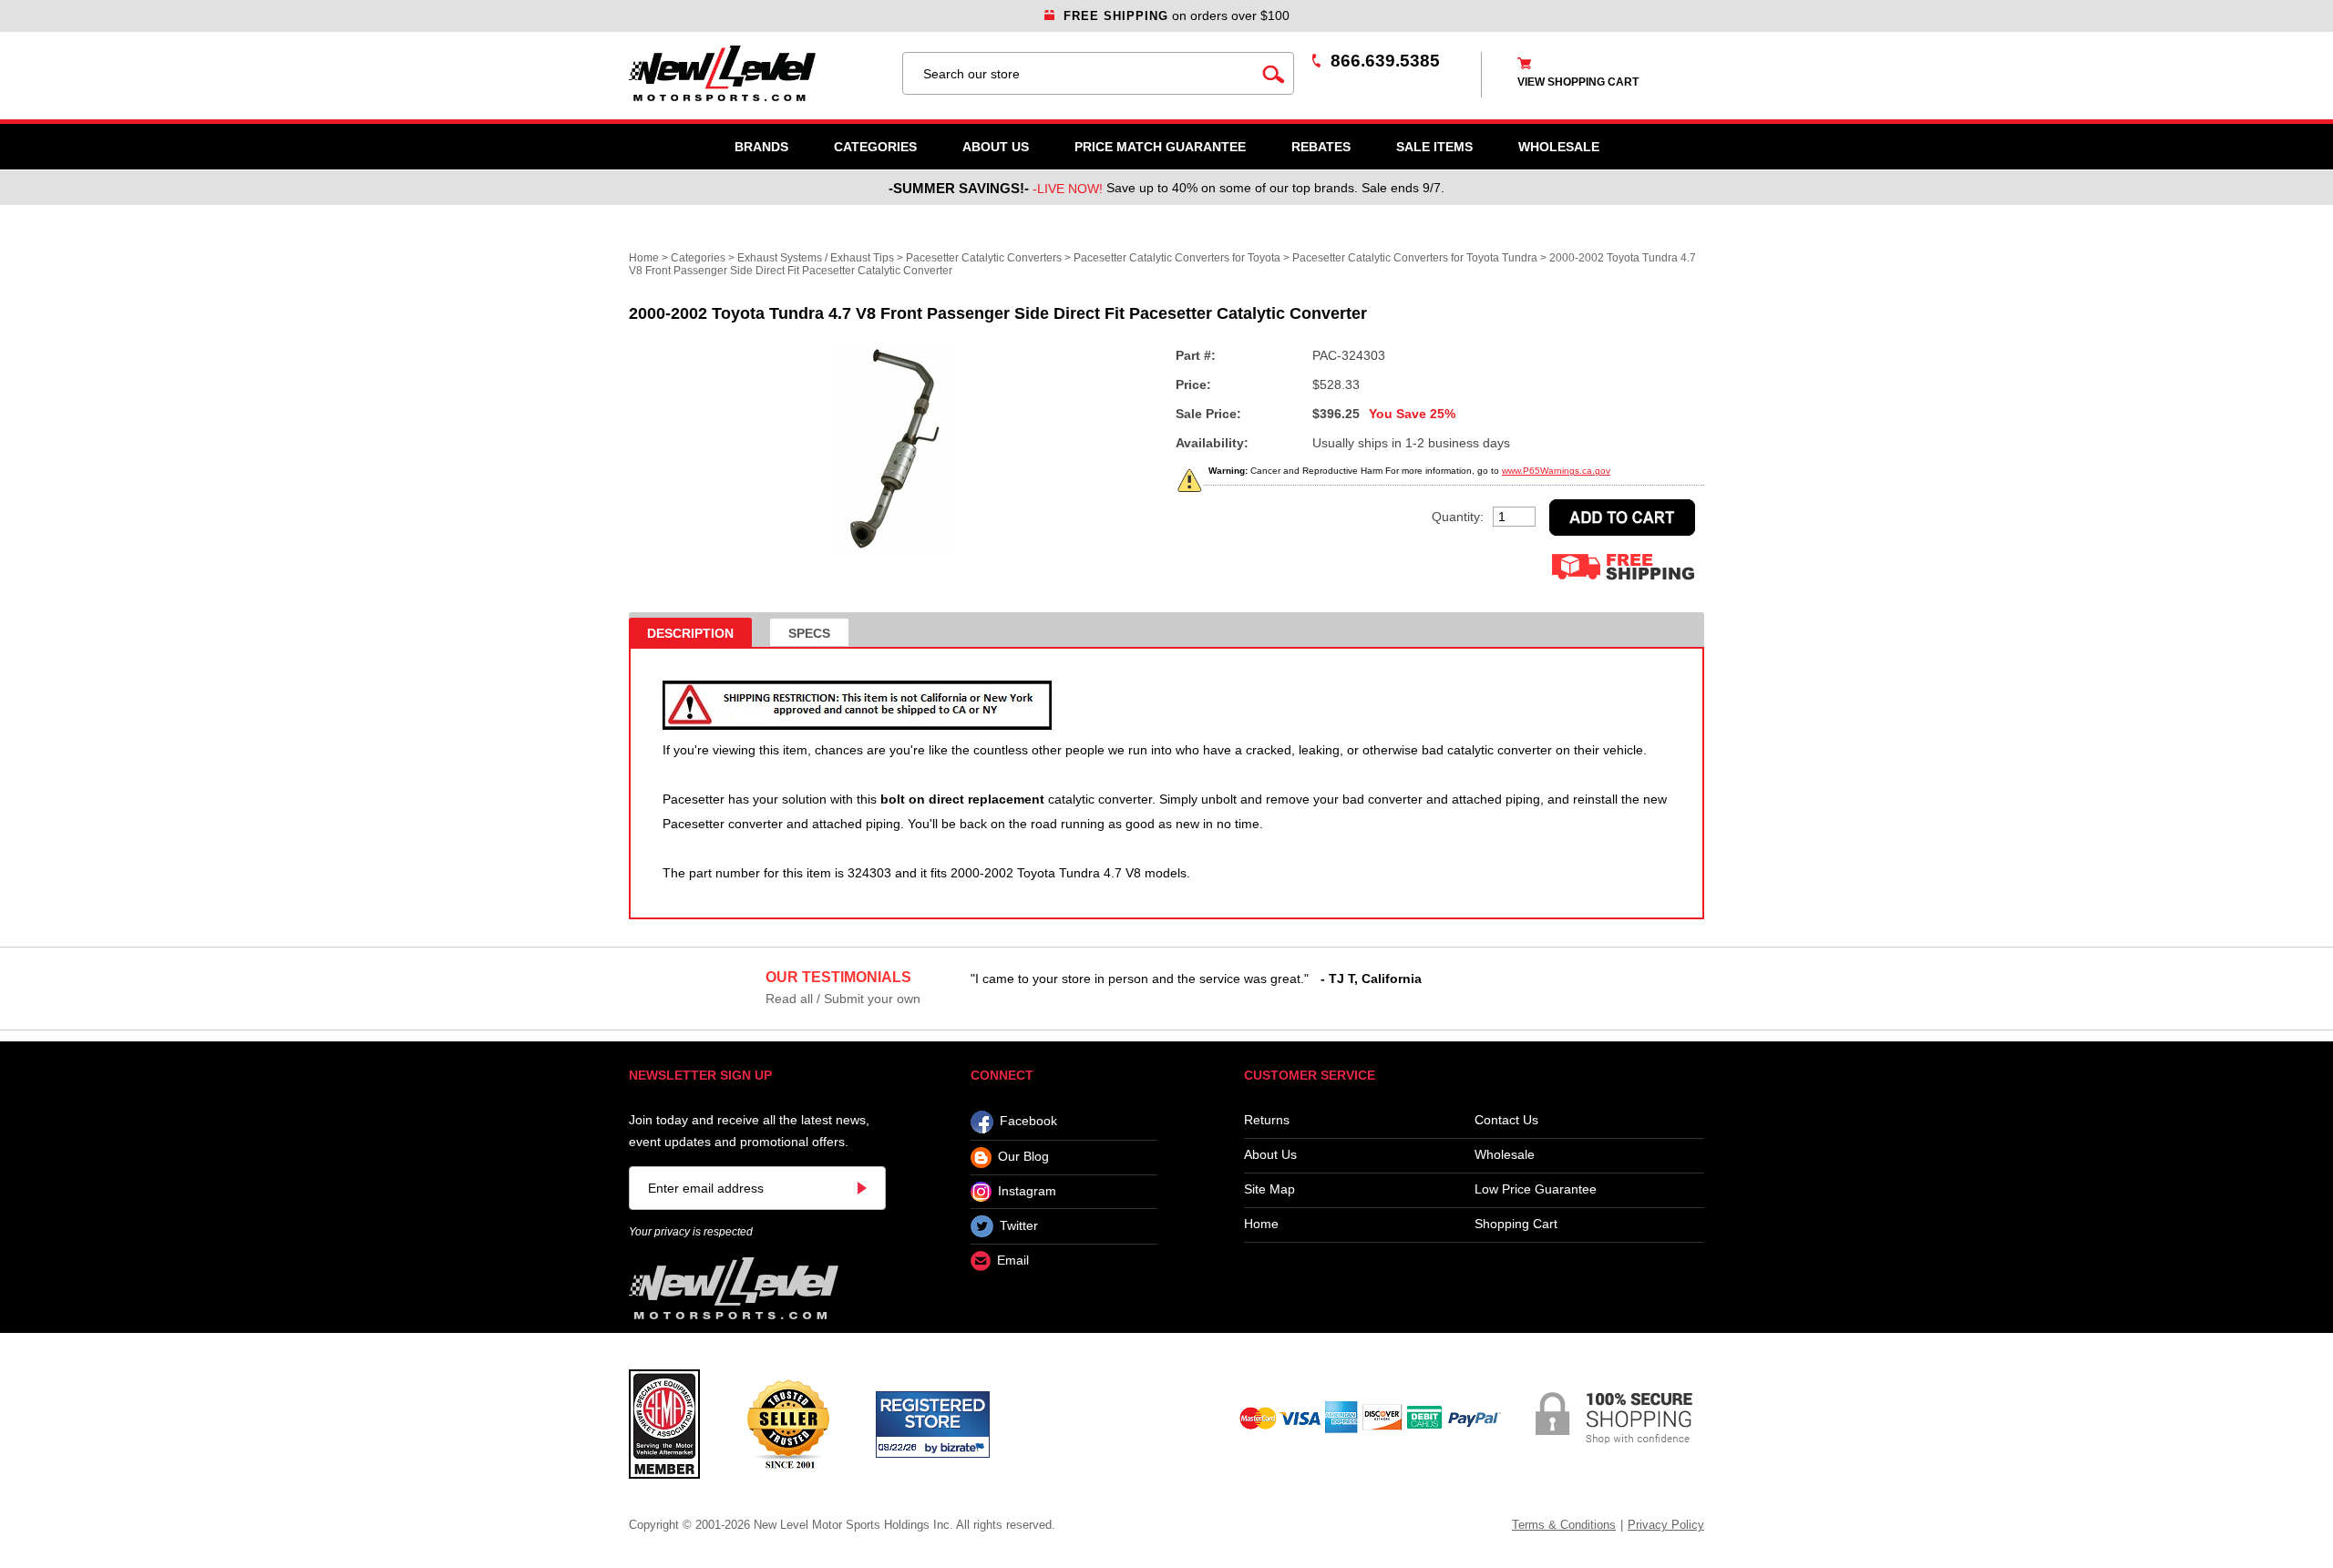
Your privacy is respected (691, 1232)
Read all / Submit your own (843, 999)
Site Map (1269, 1189)
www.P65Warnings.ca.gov (1556, 471)
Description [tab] (690, 633)
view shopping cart (1578, 82)
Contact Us (1506, 1120)
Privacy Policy (1666, 1525)
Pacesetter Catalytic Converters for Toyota (1178, 258)
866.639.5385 (1385, 61)
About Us (996, 147)
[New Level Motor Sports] (756, 73)
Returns (1267, 1120)
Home (644, 258)
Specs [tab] (809, 633)
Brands (761, 147)
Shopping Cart (1516, 1224)
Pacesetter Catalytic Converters (984, 258)
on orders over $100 (1177, 15)
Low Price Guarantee (1536, 1189)
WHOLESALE (1559, 147)
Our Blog (1023, 1157)
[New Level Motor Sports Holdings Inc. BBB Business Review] (788, 1423)
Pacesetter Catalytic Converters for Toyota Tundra (1415, 258)
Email (1013, 1261)
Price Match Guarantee (1160, 147)
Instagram (1027, 1191)
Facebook (1028, 1122)
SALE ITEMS (1434, 147)
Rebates (1321, 147)
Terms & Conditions (1564, 1525)
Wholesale (1505, 1155)
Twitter (1019, 1225)
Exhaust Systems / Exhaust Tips (816, 258)
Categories (875, 147)
